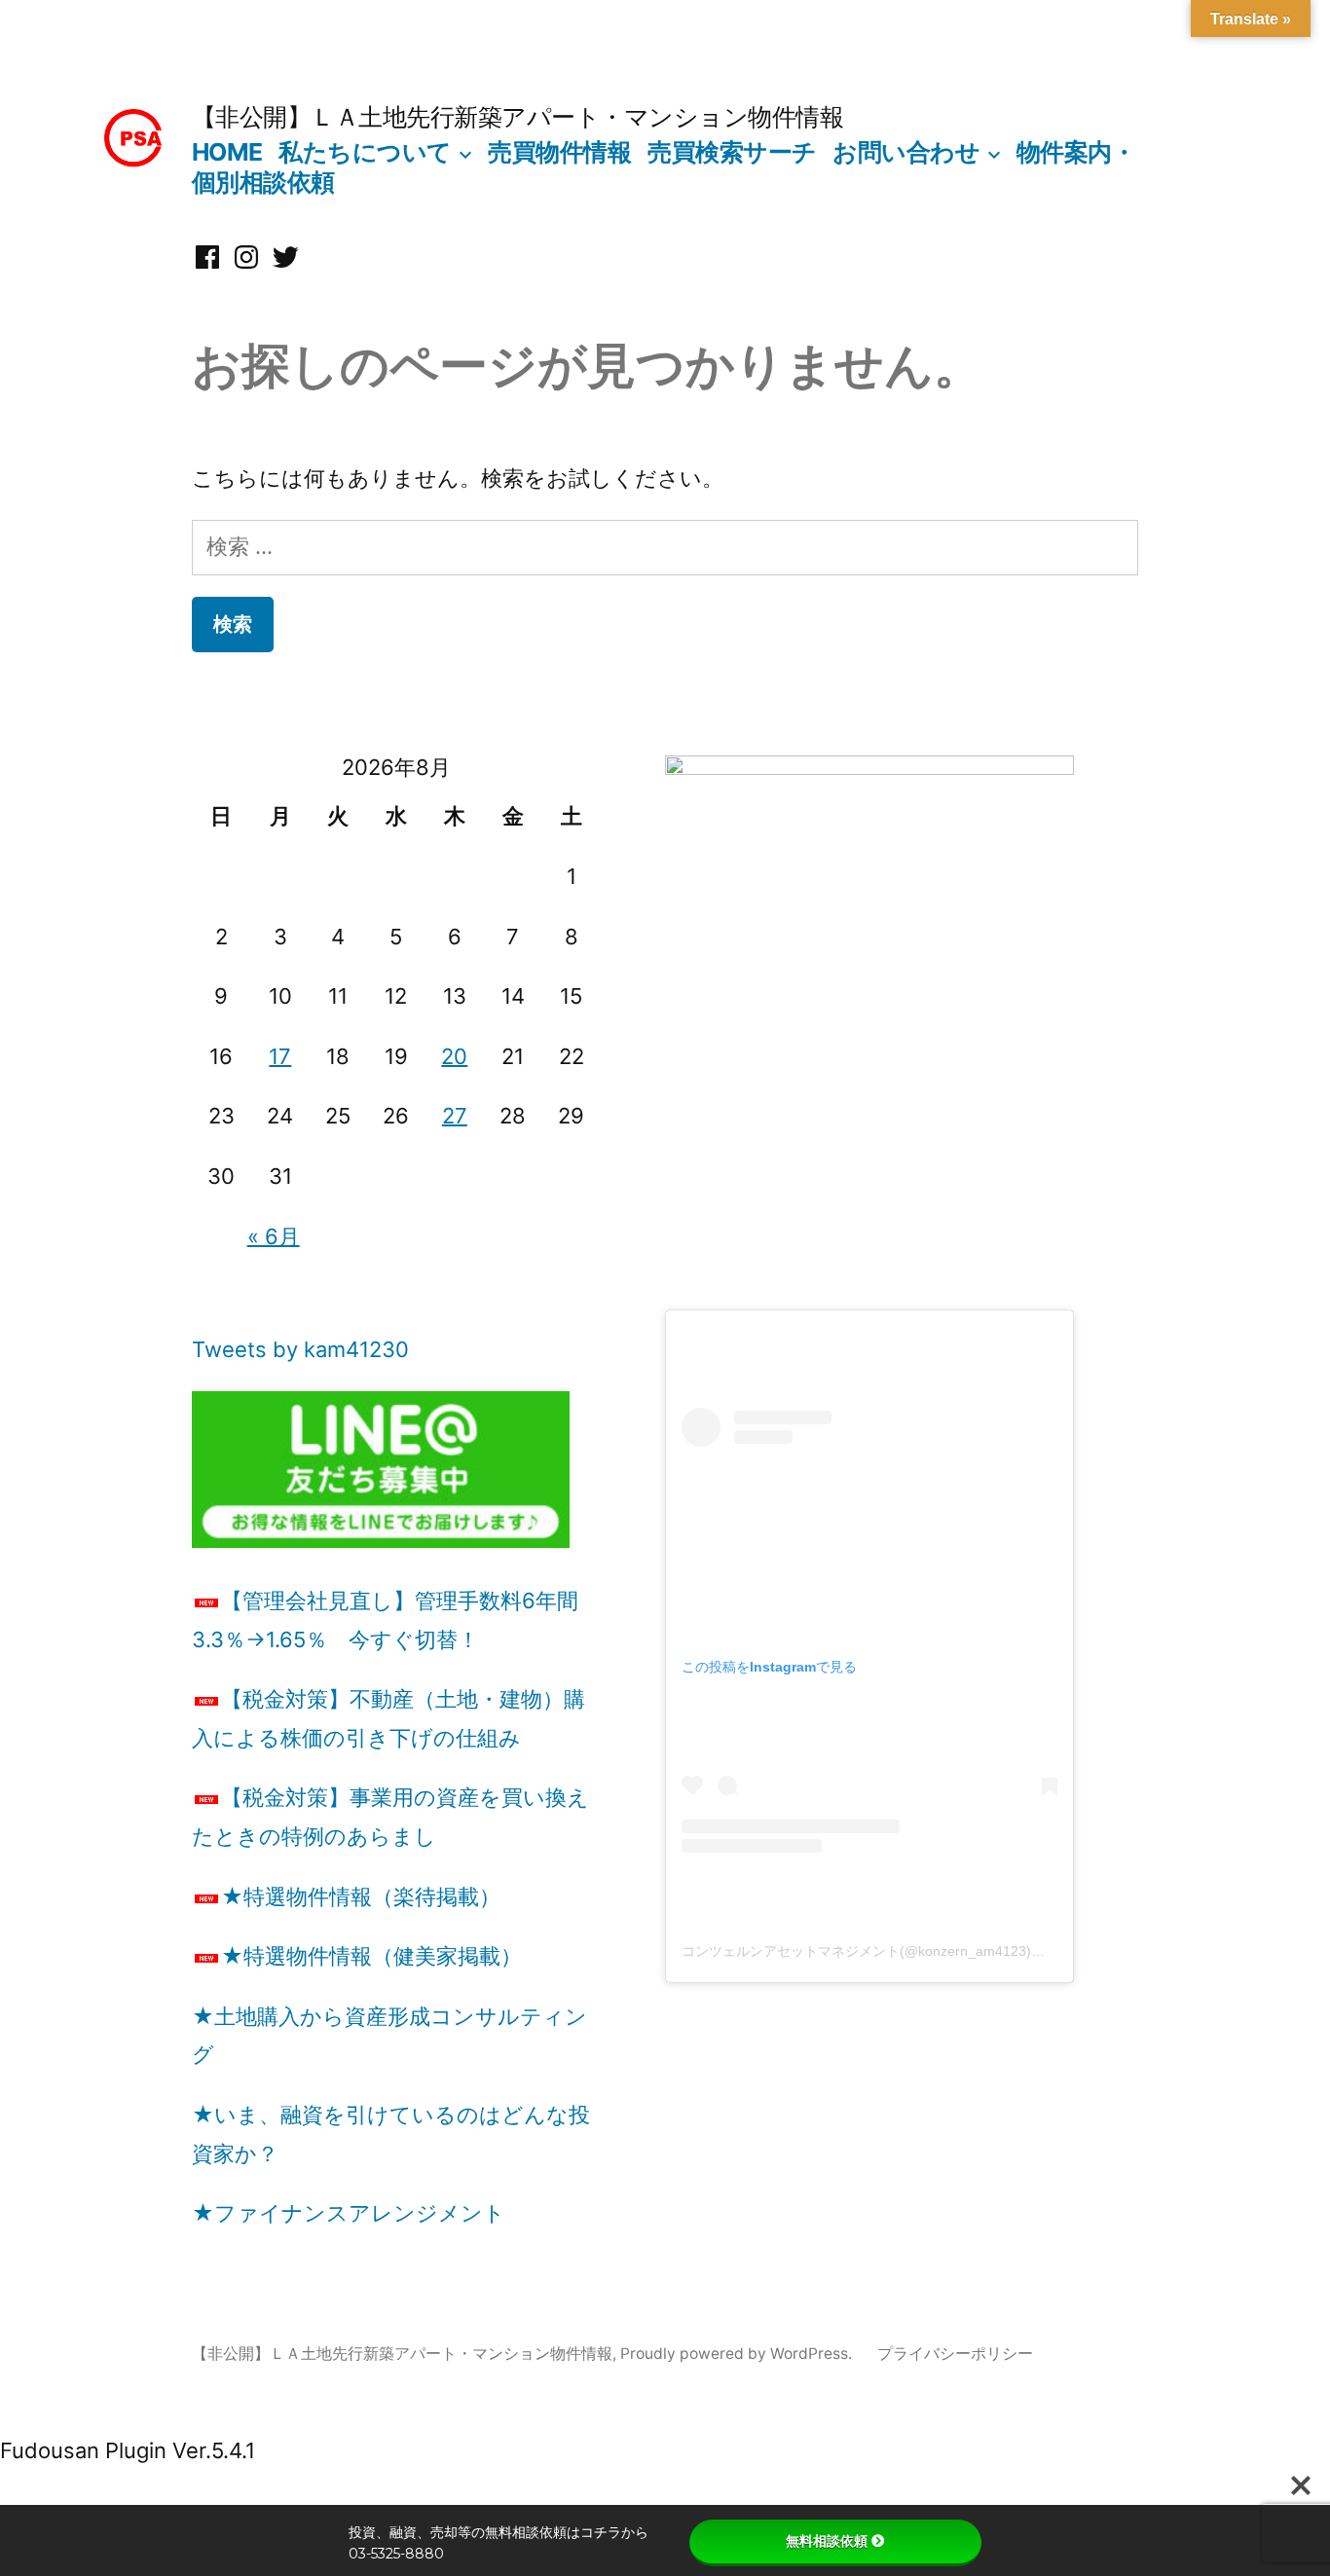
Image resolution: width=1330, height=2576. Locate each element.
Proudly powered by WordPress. (738, 2354)
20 (454, 1056)
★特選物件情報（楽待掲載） (361, 1896)
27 (455, 1116)
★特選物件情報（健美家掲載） (371, 1956)
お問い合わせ (906, 152)
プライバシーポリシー (955, 2354)
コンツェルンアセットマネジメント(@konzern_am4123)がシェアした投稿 (911, 1951)
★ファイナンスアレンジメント (349, 2213)
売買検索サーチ (732, 152)
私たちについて (365, 152)
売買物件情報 (559, 152)
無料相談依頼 (827, 2541)
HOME (227, 152)
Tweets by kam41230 (300, 1349)
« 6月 (274, 1236)
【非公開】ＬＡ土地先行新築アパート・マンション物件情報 (518, 117)
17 (280, 1056)
